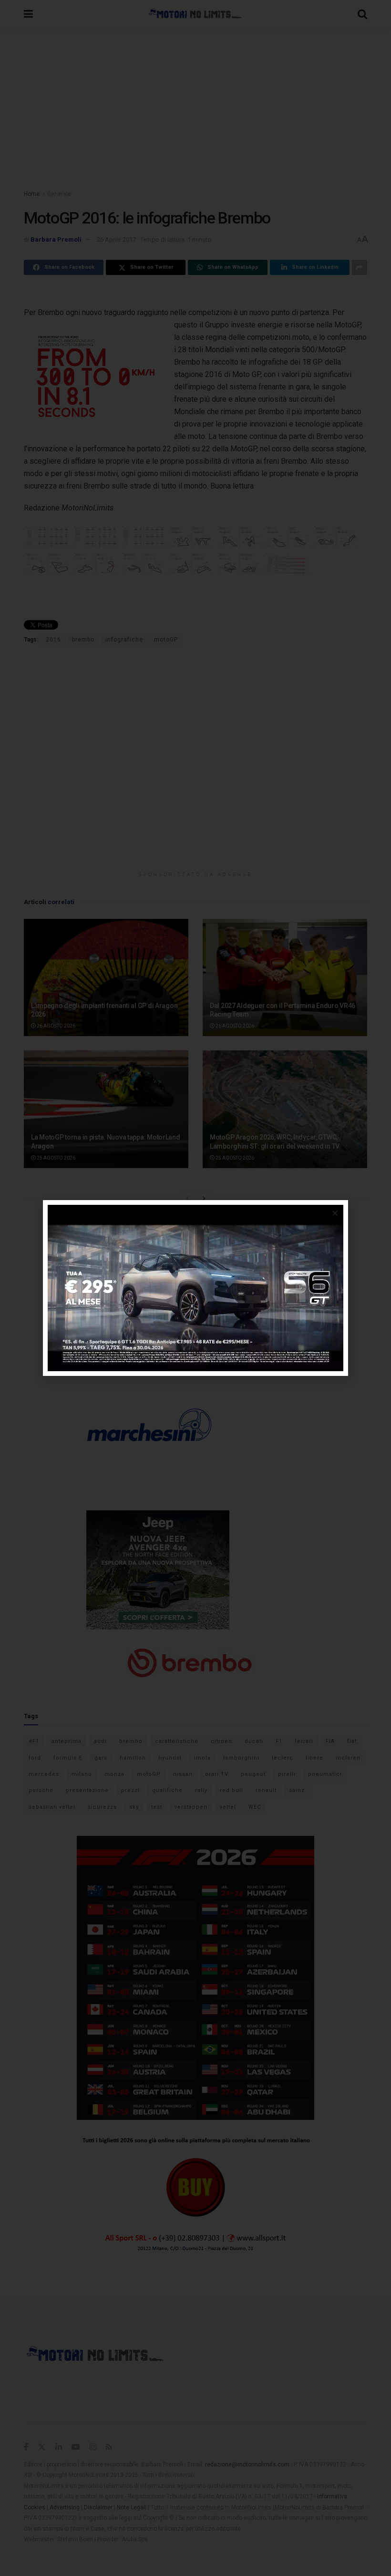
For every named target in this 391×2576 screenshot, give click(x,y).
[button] (335, 1213)
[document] (195, 1288)
